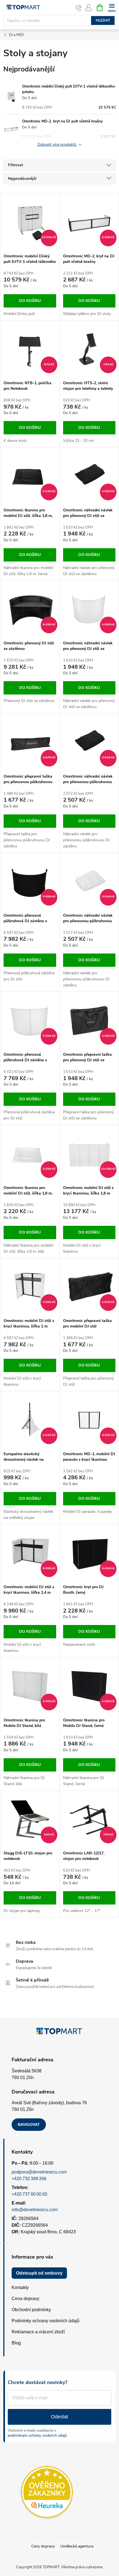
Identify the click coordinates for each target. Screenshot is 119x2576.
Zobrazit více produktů (57, 145)
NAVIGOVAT (29, 2124)
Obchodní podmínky (31, 2310)
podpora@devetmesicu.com (39, 2172)
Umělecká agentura (77, 2546)
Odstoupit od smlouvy (39, 2273)
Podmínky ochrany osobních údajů (46, 2321)
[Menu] (112, 7)
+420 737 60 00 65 (29, 2194)
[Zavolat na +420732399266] (78, 8)
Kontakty (20, 2287)
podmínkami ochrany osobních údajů (37, 2435)
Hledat (103, 20)
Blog (16, 2343)
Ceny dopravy (43, 2546)
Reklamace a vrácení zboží (38, 2332)
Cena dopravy (25, 2299)
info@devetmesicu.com (35, 2210)
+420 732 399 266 (29, 2179)
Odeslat (59, 2417)
